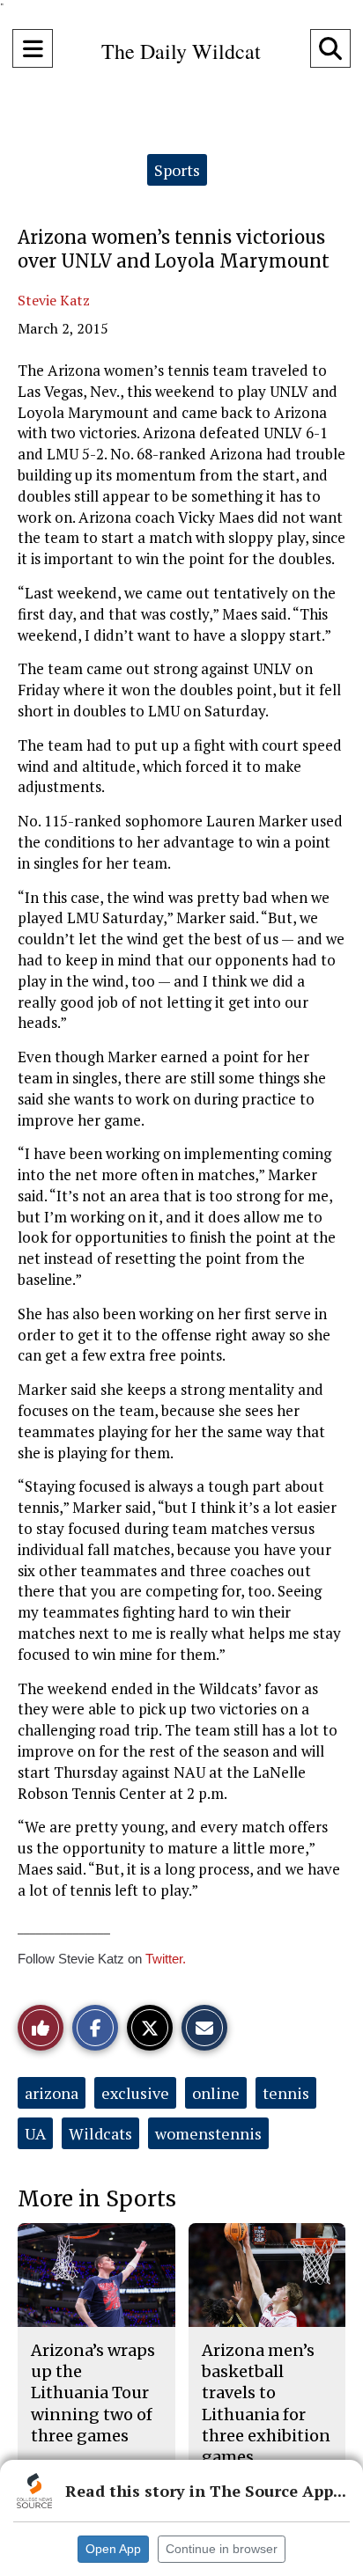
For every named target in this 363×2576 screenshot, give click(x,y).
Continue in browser (222, 2549)
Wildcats (100, 2133)
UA (35, 2133)
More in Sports (97, 2199)
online (216, 2093)
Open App (113, 2549)
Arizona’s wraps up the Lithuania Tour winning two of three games (93, 2393)
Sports (177, 170)
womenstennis (208, 2133)
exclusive (135, 2093)
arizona (52, 2093)
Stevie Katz (54, 300)
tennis (286, 2093)
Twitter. (166, 1959)
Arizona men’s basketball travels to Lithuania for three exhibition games (266, 2404)
